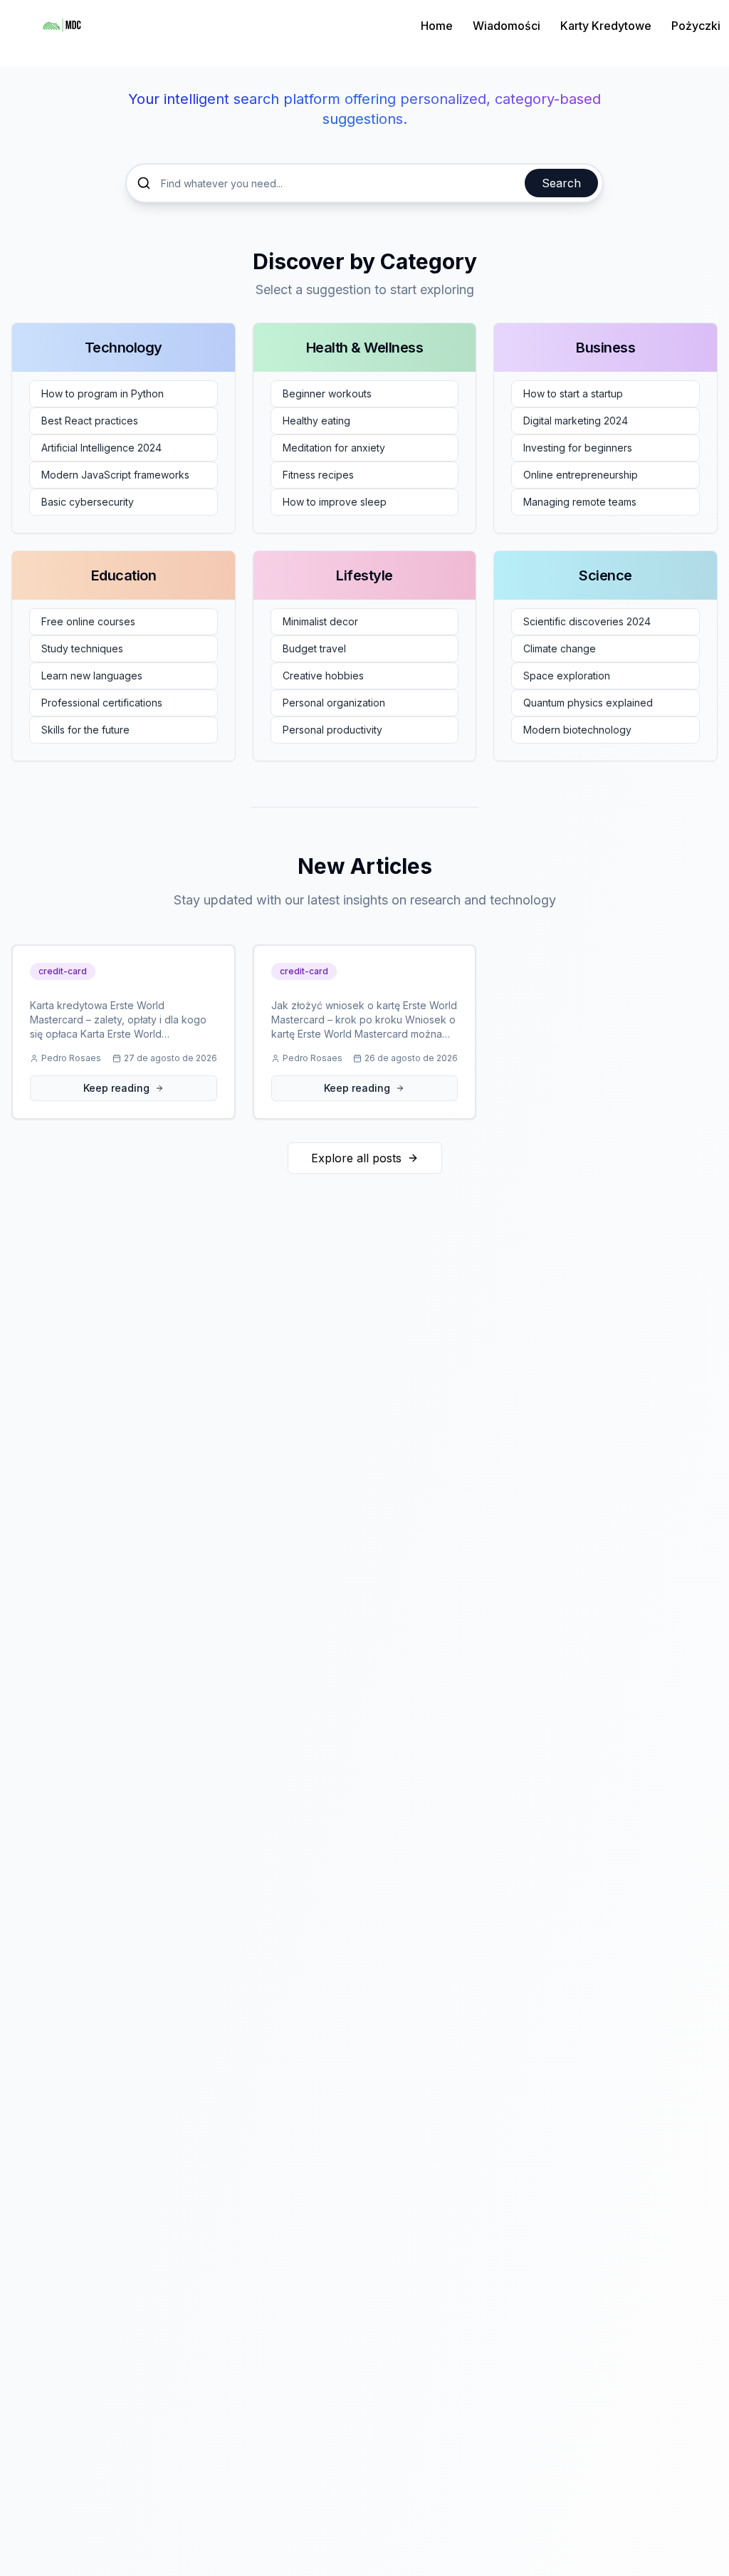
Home (437, 26)
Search (561, 183)
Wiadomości (507, 26)
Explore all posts (356, 1158)
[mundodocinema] (62, 26)
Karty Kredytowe (606, 26)
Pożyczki (696, 26)
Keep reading (116, 1088)
